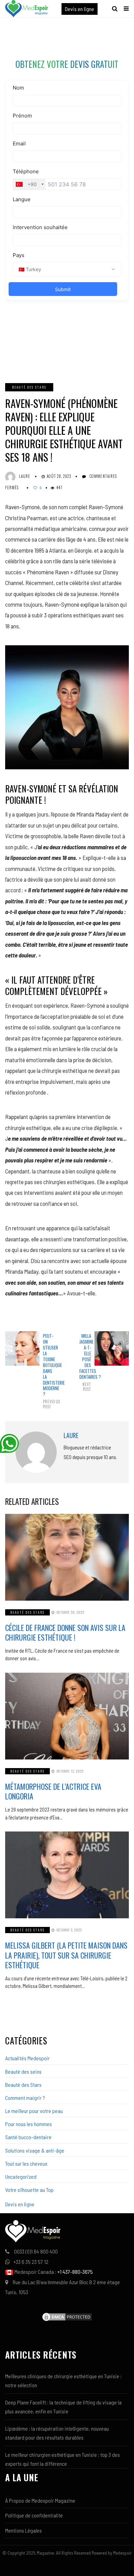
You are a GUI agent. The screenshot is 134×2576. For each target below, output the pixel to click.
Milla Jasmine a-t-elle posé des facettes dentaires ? (85, 1362)
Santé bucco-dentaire (28, 2137)
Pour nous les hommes (29, 2124)
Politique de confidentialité (34, 2515)
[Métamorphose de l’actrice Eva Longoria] (67, 1716)
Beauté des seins (23, 2071)
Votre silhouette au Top (29, 2190)
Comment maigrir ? (25, 2098)
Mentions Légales (24, 2530)
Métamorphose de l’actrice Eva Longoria (53, 1791)
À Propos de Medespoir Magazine (40, 2500)
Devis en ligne (80, 9)
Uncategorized (21, 2177)
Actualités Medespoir (27, 2058)
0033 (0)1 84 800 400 (36, 2251)
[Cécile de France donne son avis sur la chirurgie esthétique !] (67, 1557)
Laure (25, 476)
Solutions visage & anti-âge (35, 2150)
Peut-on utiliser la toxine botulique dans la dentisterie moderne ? (49, 1371)
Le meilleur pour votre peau (34, 2111)
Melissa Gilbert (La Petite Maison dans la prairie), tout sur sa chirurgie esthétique (66, 1955)
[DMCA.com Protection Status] (67, 2316)
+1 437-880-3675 (75, 2272)
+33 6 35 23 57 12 (31, 2262)
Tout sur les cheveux (26, 2163)
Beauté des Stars (29, 387)
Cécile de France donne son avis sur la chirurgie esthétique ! (65, 1633)
